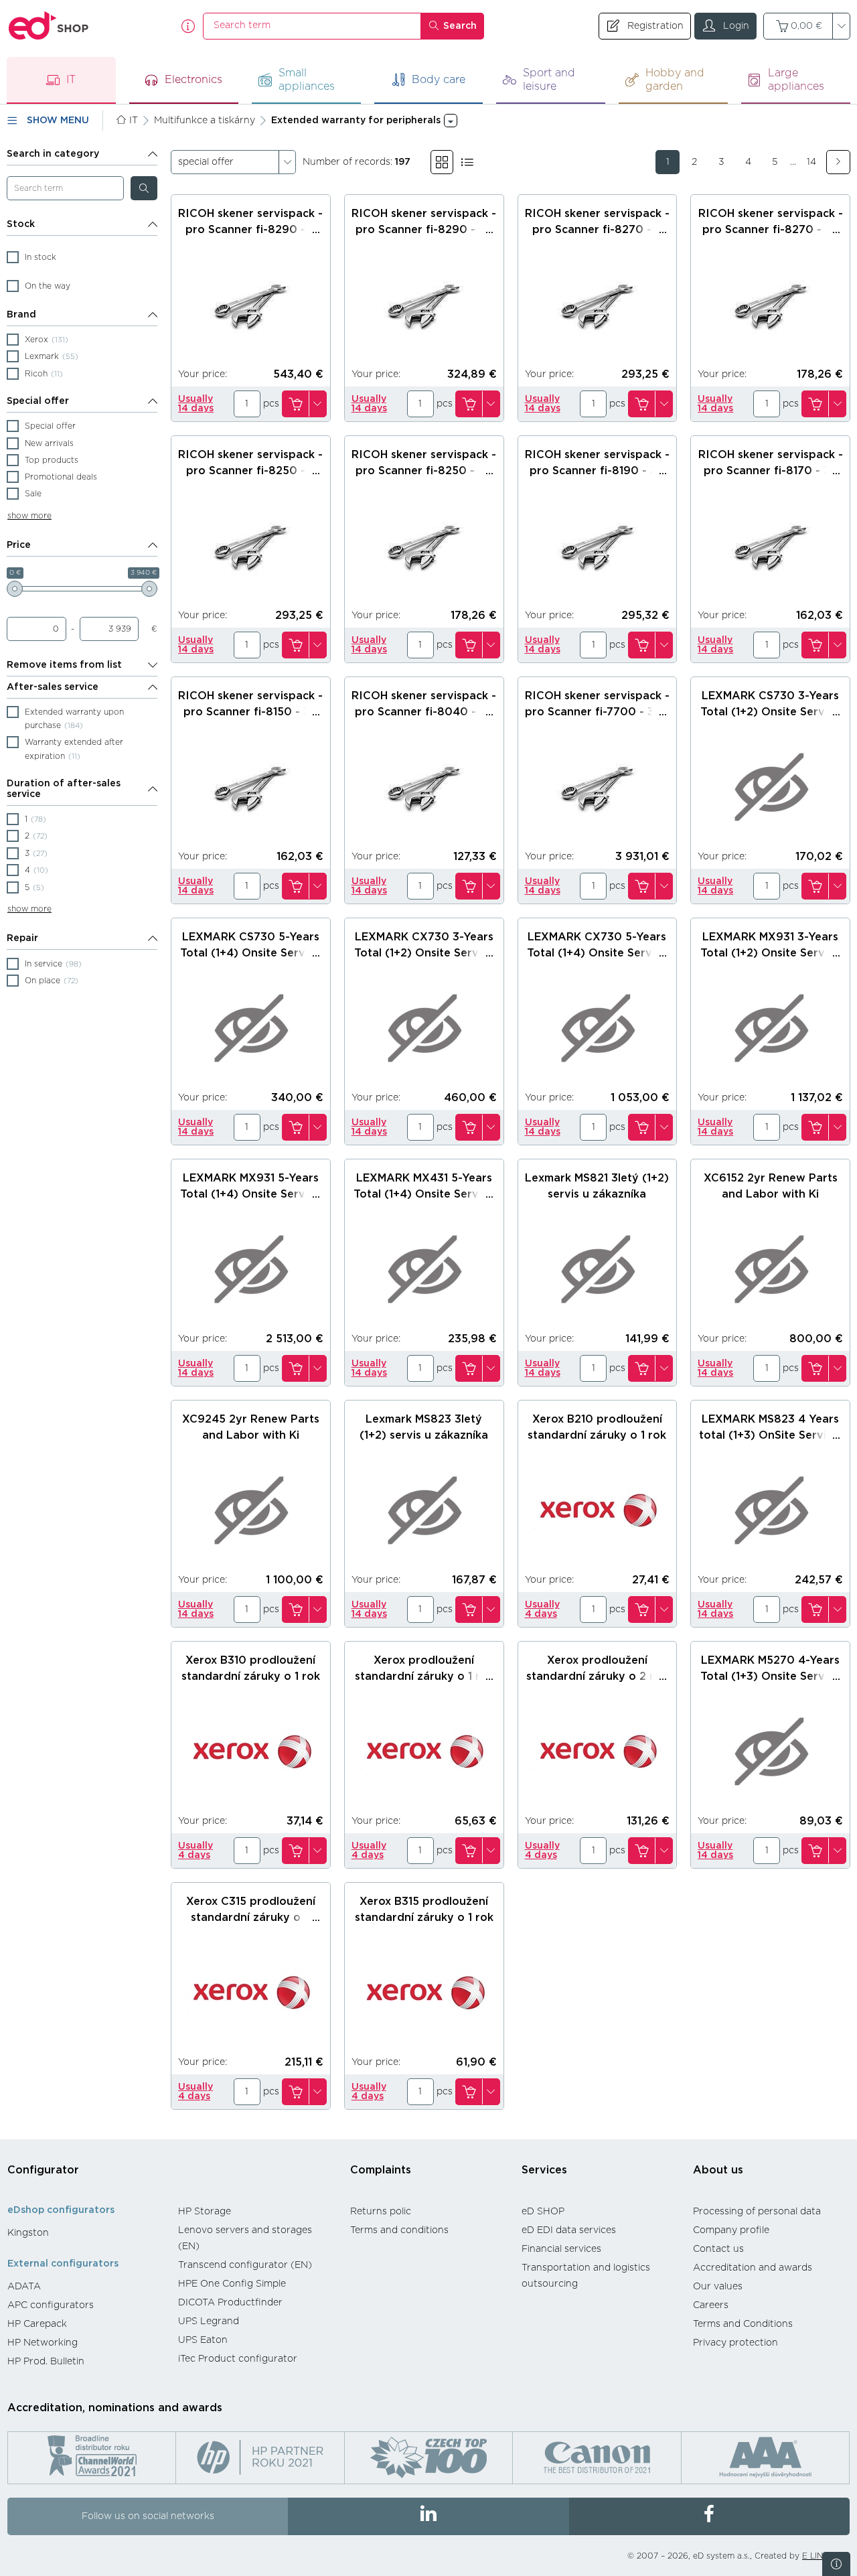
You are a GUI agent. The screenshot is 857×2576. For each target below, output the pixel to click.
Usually (196, 404)
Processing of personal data (757, 2212)
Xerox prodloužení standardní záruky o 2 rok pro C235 (597, 1676)
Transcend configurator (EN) (245, 2265)
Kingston (28, 2233)
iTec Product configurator (238, 2359)
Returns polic (381, 2212)
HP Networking (43, 2343)
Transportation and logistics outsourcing (586, 2276)
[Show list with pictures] (467, 162)
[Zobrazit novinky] (836, 2564)
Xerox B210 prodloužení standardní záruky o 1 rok (597, 1427)
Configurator (43, 2170)
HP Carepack (37, 2324)
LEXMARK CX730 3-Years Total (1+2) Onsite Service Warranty (424, 953)
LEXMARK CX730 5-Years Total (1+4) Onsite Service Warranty (597, 953)
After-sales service (53, 687)
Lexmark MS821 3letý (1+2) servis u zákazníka (597, 1186)
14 (811, 162)
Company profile (731, 2230)
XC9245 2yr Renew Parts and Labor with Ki (251, 1427)
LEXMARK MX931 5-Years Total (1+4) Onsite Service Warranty (250, 1194)
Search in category (53, 154)
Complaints (381, 2170)
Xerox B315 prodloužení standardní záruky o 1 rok (424, 1910)
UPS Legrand (209, 2321)
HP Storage (205, 2212)
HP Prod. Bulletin (46, 2362)
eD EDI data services (569, 2230)
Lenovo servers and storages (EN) (245, 2238)
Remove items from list (64, 665)
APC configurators (51, 2305)
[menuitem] (86, 2233)
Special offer (38, 401)
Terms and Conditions (743, 2324)
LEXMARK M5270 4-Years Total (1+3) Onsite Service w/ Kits (770, 1676)
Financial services (561, 2249)
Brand (21, 315)
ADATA (24, 2287)
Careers (711, 2305)
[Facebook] (709, 2516)
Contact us (718, 2249)
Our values (718, 2287)
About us (718, 2170)
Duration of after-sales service (64, 789)
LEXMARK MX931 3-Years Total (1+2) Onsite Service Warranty (770, 953)
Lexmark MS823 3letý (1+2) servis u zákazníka (424, 1427)
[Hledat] (144, 188)
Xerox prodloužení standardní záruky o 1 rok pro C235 (424, 1676)
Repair (22, 938)
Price (19, 545)
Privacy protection (735, 2343)
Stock (21, 224)
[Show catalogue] (442, 162)
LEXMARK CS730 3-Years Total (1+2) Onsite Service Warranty (770, 712)
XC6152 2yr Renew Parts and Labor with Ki (771, 1186)
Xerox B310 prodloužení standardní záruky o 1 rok (251, 1668)
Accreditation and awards (753, 2268)
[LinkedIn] (428, 2516)
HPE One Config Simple (232, 2284)
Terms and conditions (399, 2230)
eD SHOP (543, 2212)
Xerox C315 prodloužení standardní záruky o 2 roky (251, 1918)
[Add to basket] (295, 404)
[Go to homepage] (49, 26)
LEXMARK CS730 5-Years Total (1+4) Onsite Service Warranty (250, 953)
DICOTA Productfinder (230, 2303)
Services (544, 2170)
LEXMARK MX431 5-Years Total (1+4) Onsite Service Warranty (424, 1194)
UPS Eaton (203, 2340)
